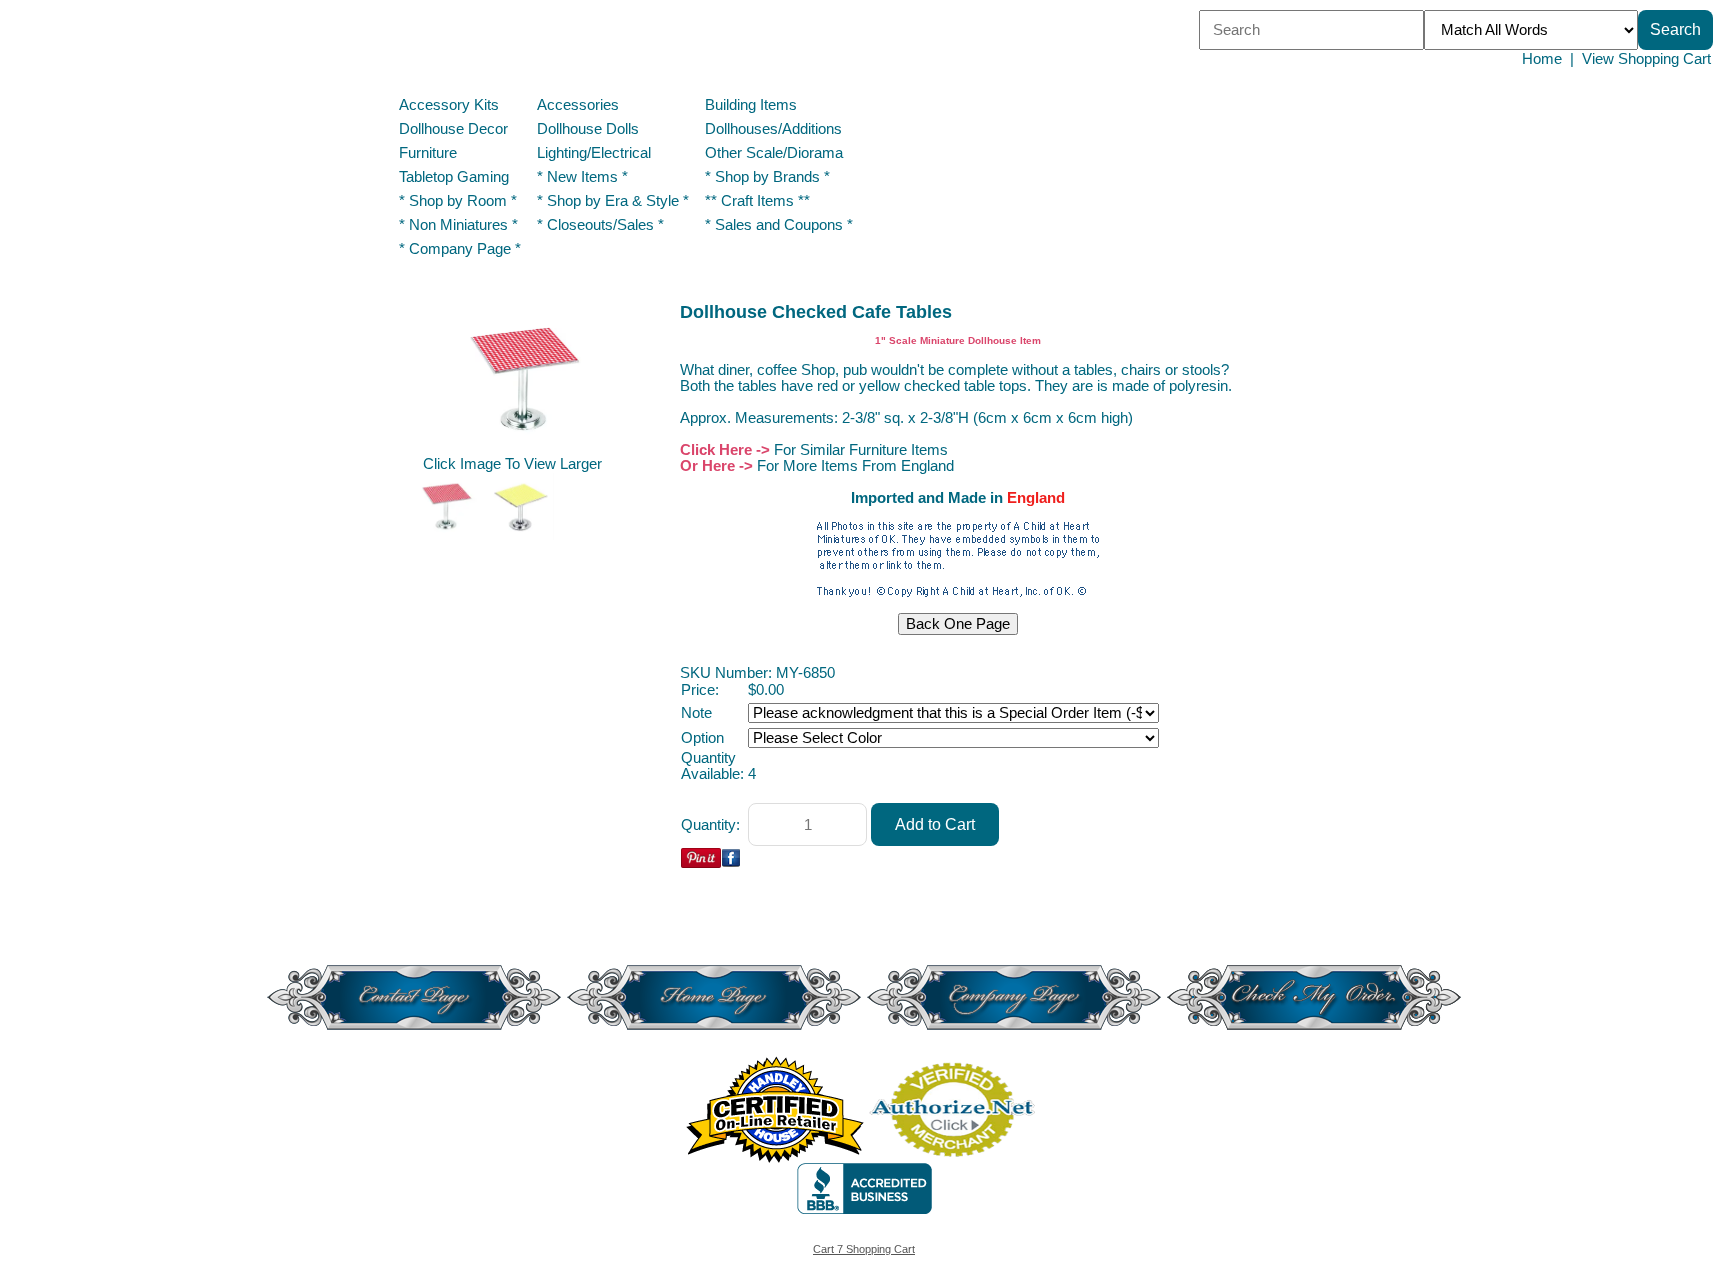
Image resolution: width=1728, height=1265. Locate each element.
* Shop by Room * (458, 201)
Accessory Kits (449, 105)
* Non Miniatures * (458, 225)
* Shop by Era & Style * (613, 201)
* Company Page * (460, 249)
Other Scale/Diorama (774, 153)
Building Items (751, 105)
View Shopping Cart (1646, 59)
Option (702, 738)
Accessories (578, 105)
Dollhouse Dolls (588, 129)
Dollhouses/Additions (773, 129)
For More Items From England (855, 466)
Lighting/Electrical (596, 153)
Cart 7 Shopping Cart (864, 1249)
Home (1542, 59)
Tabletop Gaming (454, 177)
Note (696, 713)
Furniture (428, 153)
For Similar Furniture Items (861, 450)
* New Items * (582, 177)
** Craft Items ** (757, 201)
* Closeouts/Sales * (600, 225)
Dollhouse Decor (453, 129)
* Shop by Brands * (767, 177)
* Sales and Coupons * (779, 225)
